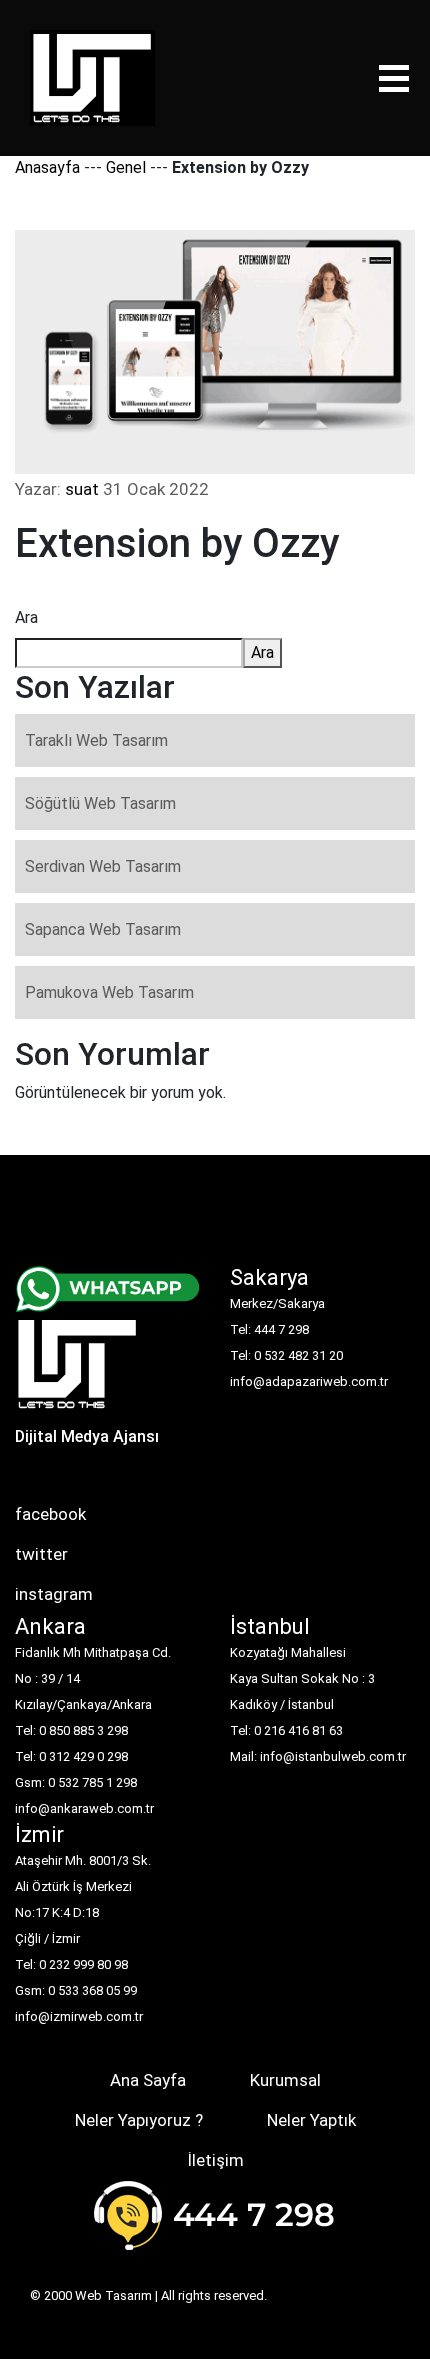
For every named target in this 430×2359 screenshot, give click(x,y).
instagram (54, 1594)
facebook (50, 1514)
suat (82, 489)
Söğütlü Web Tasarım (100, 803)
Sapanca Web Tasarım (103, 929)
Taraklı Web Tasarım (96, 740)
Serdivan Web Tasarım (103, 866)
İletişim (215, 2160)
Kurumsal (285, 2080)
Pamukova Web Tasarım (109, 992)
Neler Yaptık (311, 2120)
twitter (41, 1554)
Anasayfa (47, 167)
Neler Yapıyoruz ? (139, 2120)
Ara (26, 617)
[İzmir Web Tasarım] (77, 1370)
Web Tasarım (113, 2295)
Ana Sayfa (148, 2080)
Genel (126, 167)
